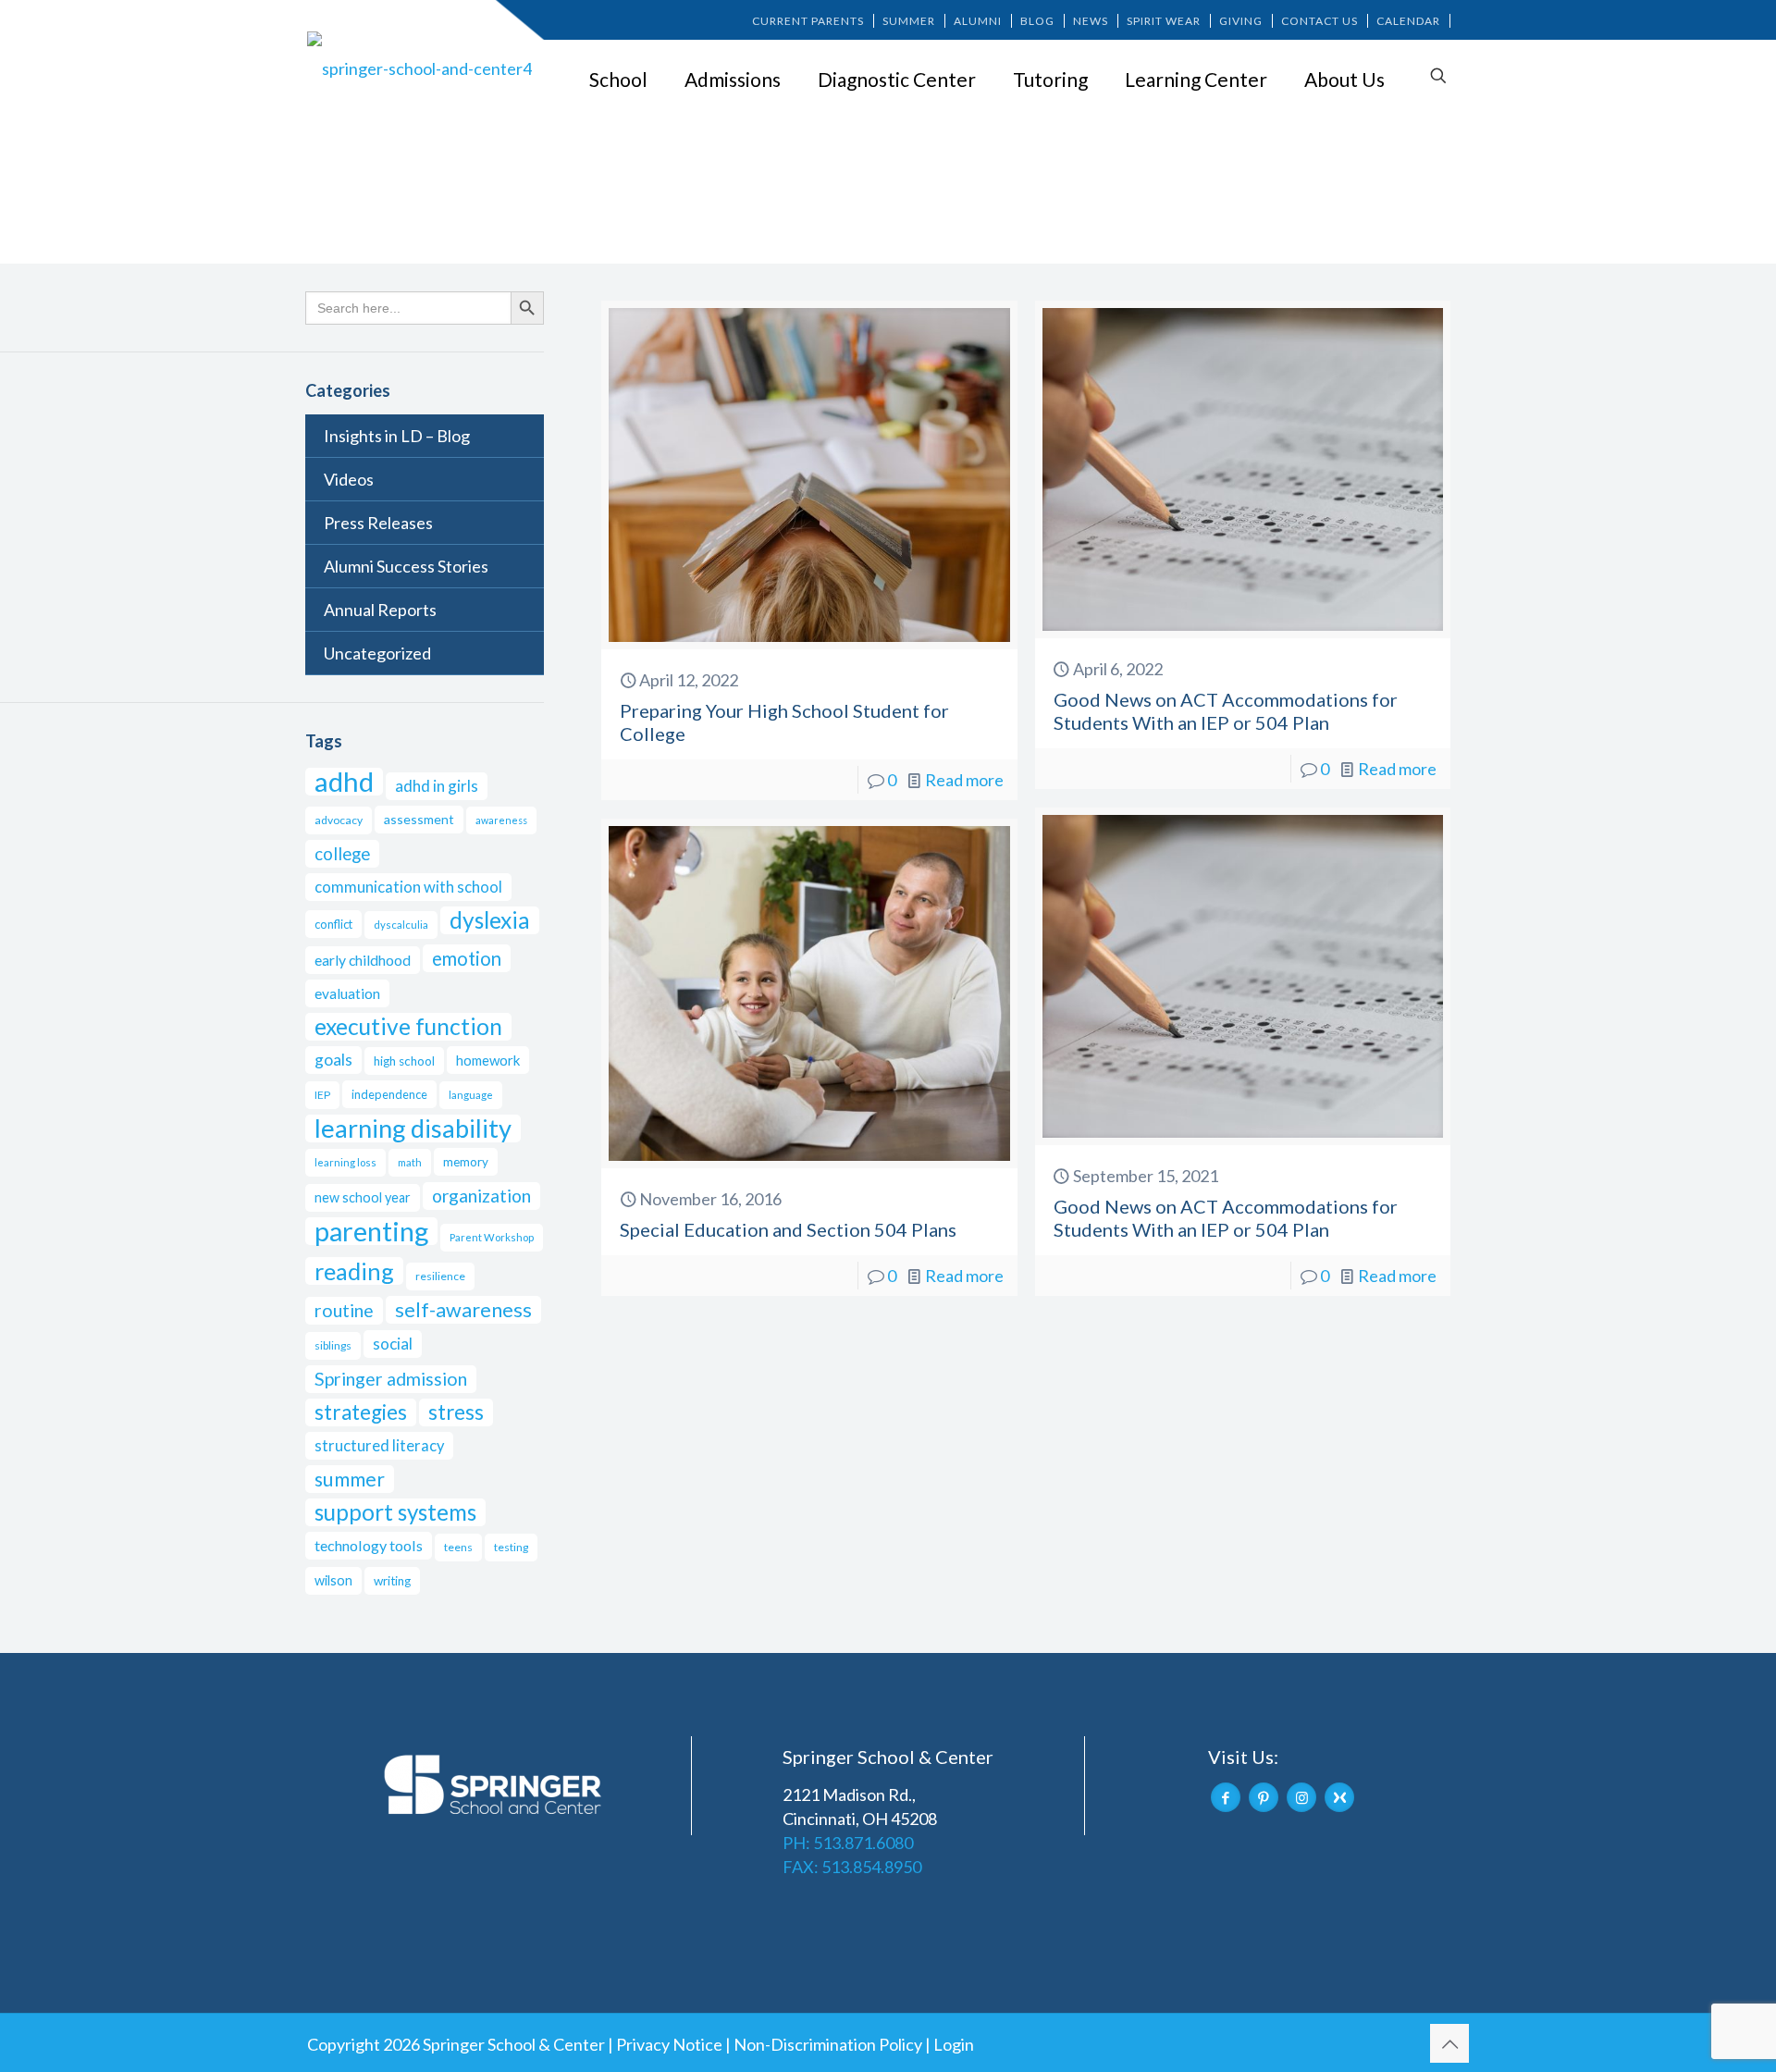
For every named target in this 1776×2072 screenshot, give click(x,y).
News (1091, 21)
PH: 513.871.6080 (848, 1843)
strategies (361, 1412)
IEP (322, 1095)
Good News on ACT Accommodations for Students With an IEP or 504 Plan (1226, 711)
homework (488, 1060)
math (410, 1162)
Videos (349, 479)
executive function (408, 1026)
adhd (344, 782)
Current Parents (808, 21)
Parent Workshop (492, 1237)
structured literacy (379, 1446)
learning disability (413, 1128)
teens (458, 1547)
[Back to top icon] (1449, 2043)
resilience (440, 1276)
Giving (1241, 21)
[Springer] (423, 68)
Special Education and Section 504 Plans (788, 1229)
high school (404, 1061)
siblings (333, 1345)
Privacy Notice (669, 2044)
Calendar (1408, 21)
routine (344, 1310)
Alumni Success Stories (406, 566)
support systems (395, 1512)
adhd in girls (437, 786)
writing (392, 1581)
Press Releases (378, 523)
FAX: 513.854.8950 (852, 1867)
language (471, 1095)
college (342, 854)
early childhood (363, 960)
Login (954, 2044)
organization (481, 1196)
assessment (419, 819)
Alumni (978, 21)
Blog (1037, 21)
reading (354, 1271)
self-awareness (463, 1310)
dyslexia (490, 920)
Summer (909, 21)
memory (466, 1162)
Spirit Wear (1164, 21)
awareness (501, 820)
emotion (467, 958)
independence (389, 1094)
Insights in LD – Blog (397, 436)
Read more (964, 780)
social (393, 1344)
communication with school (408, 887)
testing (511, 1547)
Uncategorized (377, 653)
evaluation (347, 993)
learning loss (345, 1162)
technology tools (369, 1545)
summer (350, 1479)
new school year (363, 1197)
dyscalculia (401, 925)
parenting (371, 1231)
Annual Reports (380, 610)
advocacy (339, 820)
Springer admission (391, 1379)
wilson (333, 1580)
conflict (333, 924)
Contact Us (1320, 21)
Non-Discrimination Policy (828, 2044)
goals (333, 1060)
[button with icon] (1226, 1797)
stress (456, 1412)
